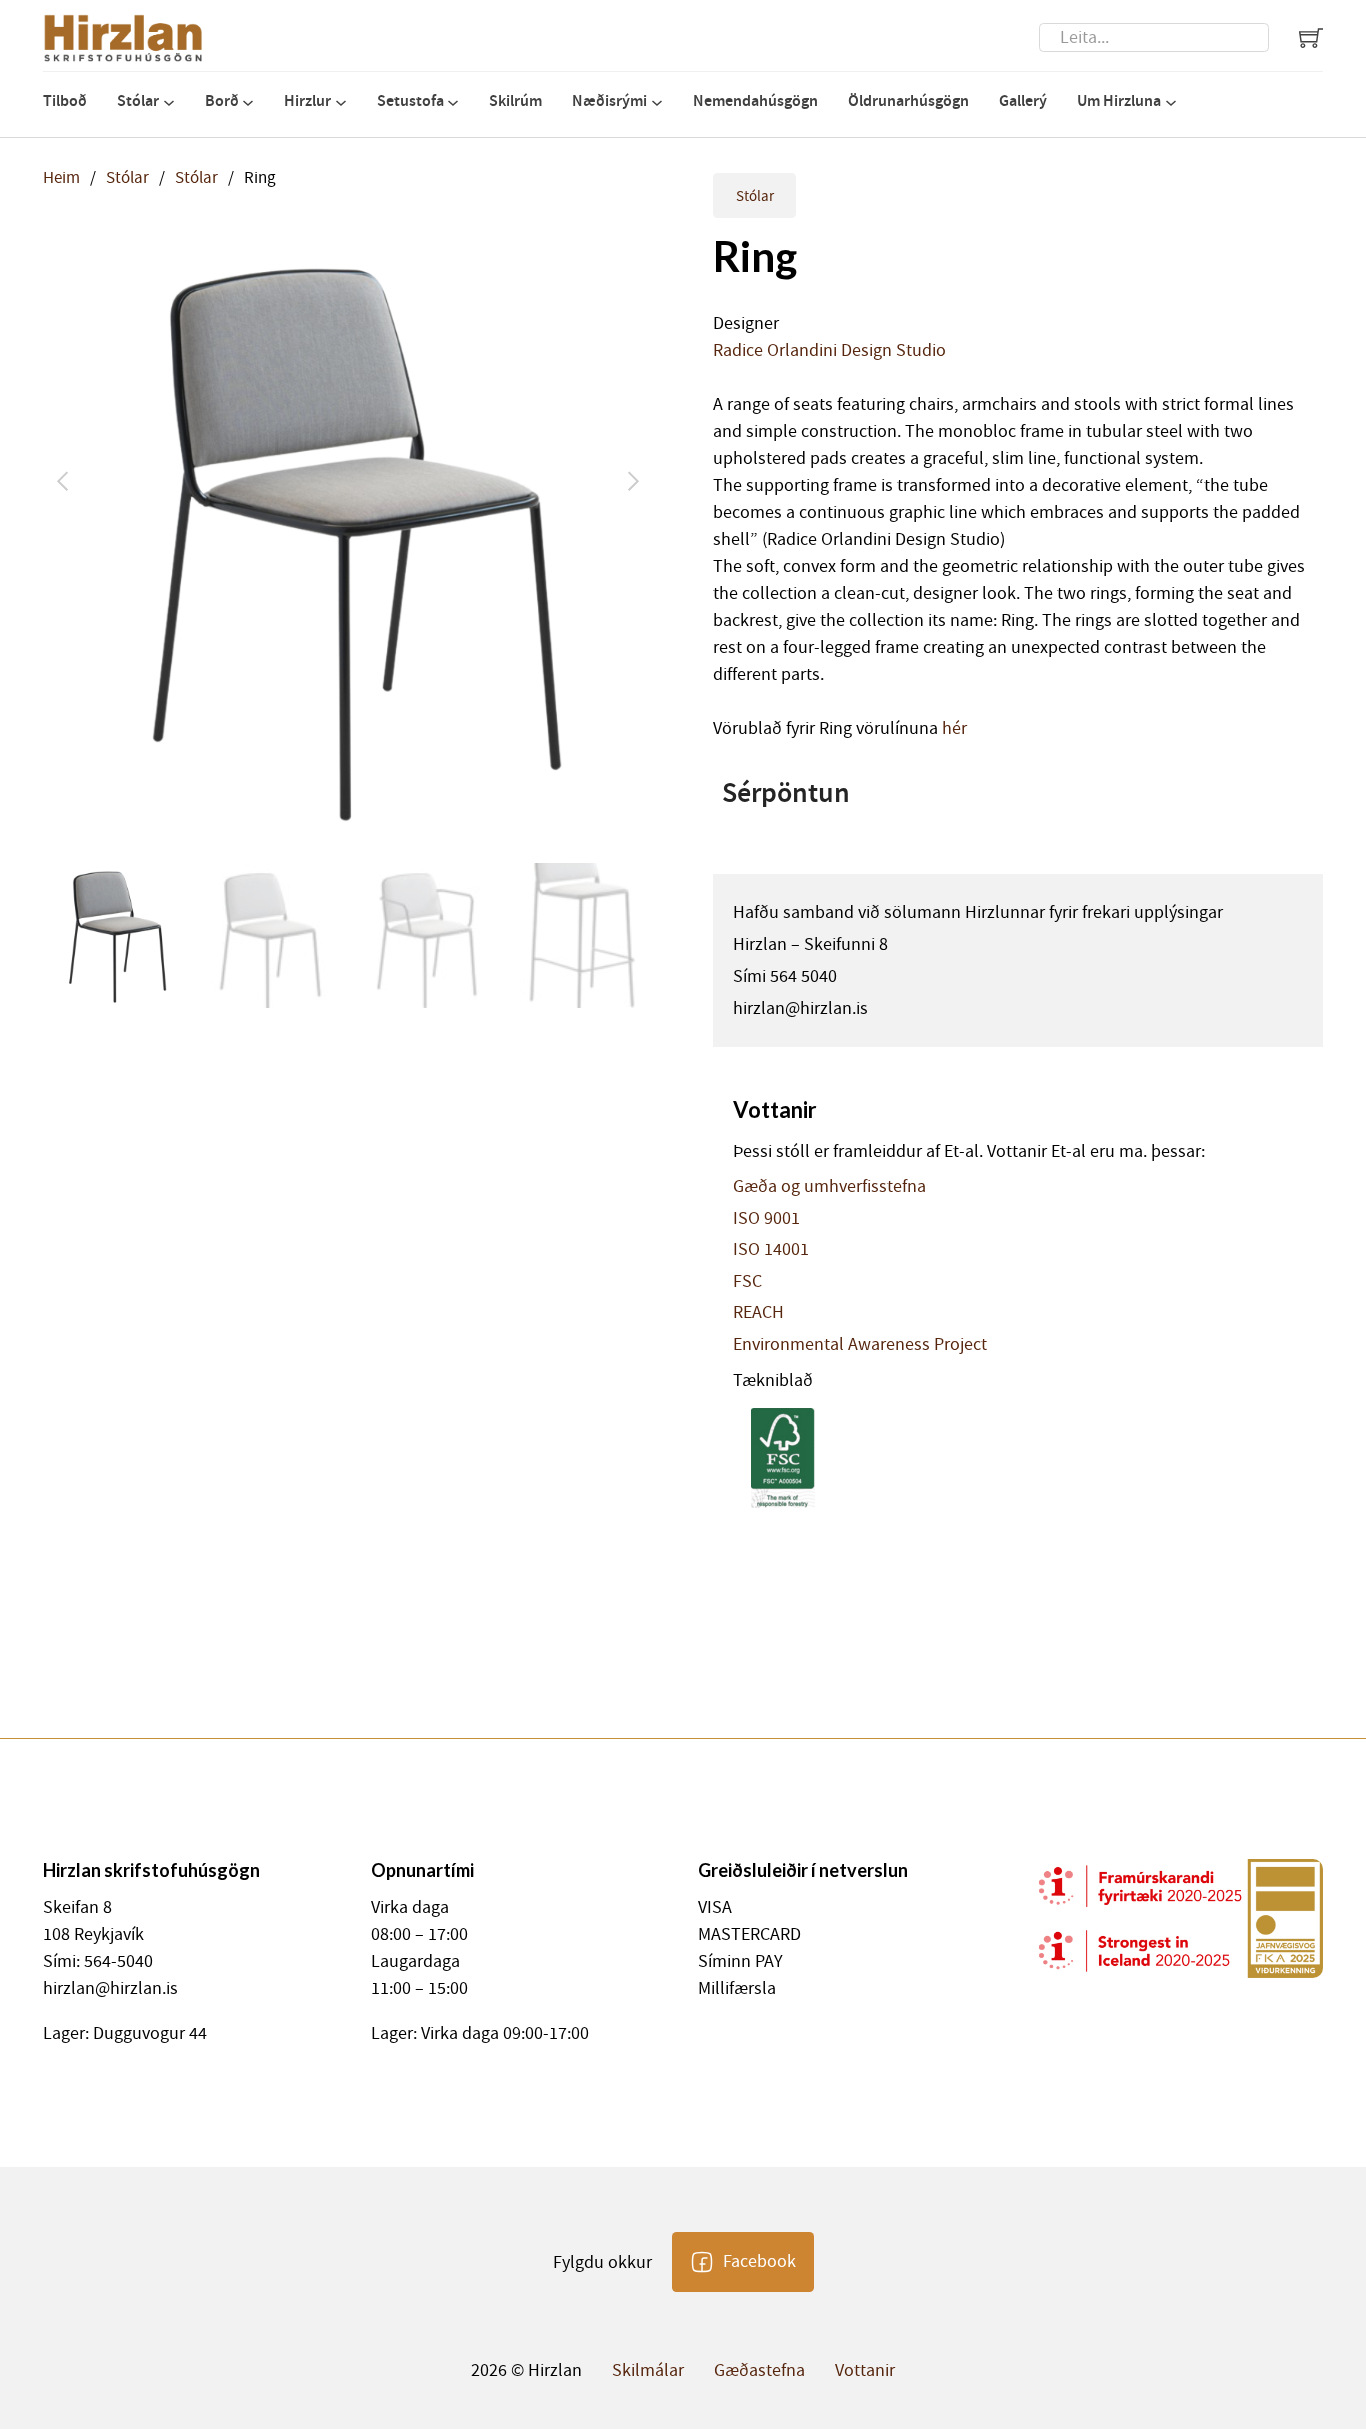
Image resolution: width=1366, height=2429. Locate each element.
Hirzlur (307, 100)
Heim (61, 177)
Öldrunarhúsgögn (908, 100)
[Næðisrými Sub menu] (657, 103)
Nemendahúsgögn (755, 100)
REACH (758, 1313)
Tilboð (65, 100)
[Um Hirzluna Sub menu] (1171, 103)
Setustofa (410, 100)
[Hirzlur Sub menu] (341, 103)
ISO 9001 (766, 1219)
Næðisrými (609, 100)
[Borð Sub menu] (248, 103)
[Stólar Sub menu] (169, 103)
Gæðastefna (759, 2370)
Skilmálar (648, 2370)
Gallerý (1023, 100)
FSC (747, 1282)
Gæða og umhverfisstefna (829, 1187)
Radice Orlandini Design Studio (829, 350)
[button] (626, 260)
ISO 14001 (771, 1250)
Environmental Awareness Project (860, 1345)
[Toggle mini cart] (1311, 38)
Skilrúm (515, 100)
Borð (222, 100)
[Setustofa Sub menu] (453, 103)
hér (954, 728)
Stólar (138, 100)
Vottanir (865, 2370)
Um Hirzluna (1119, 100)
